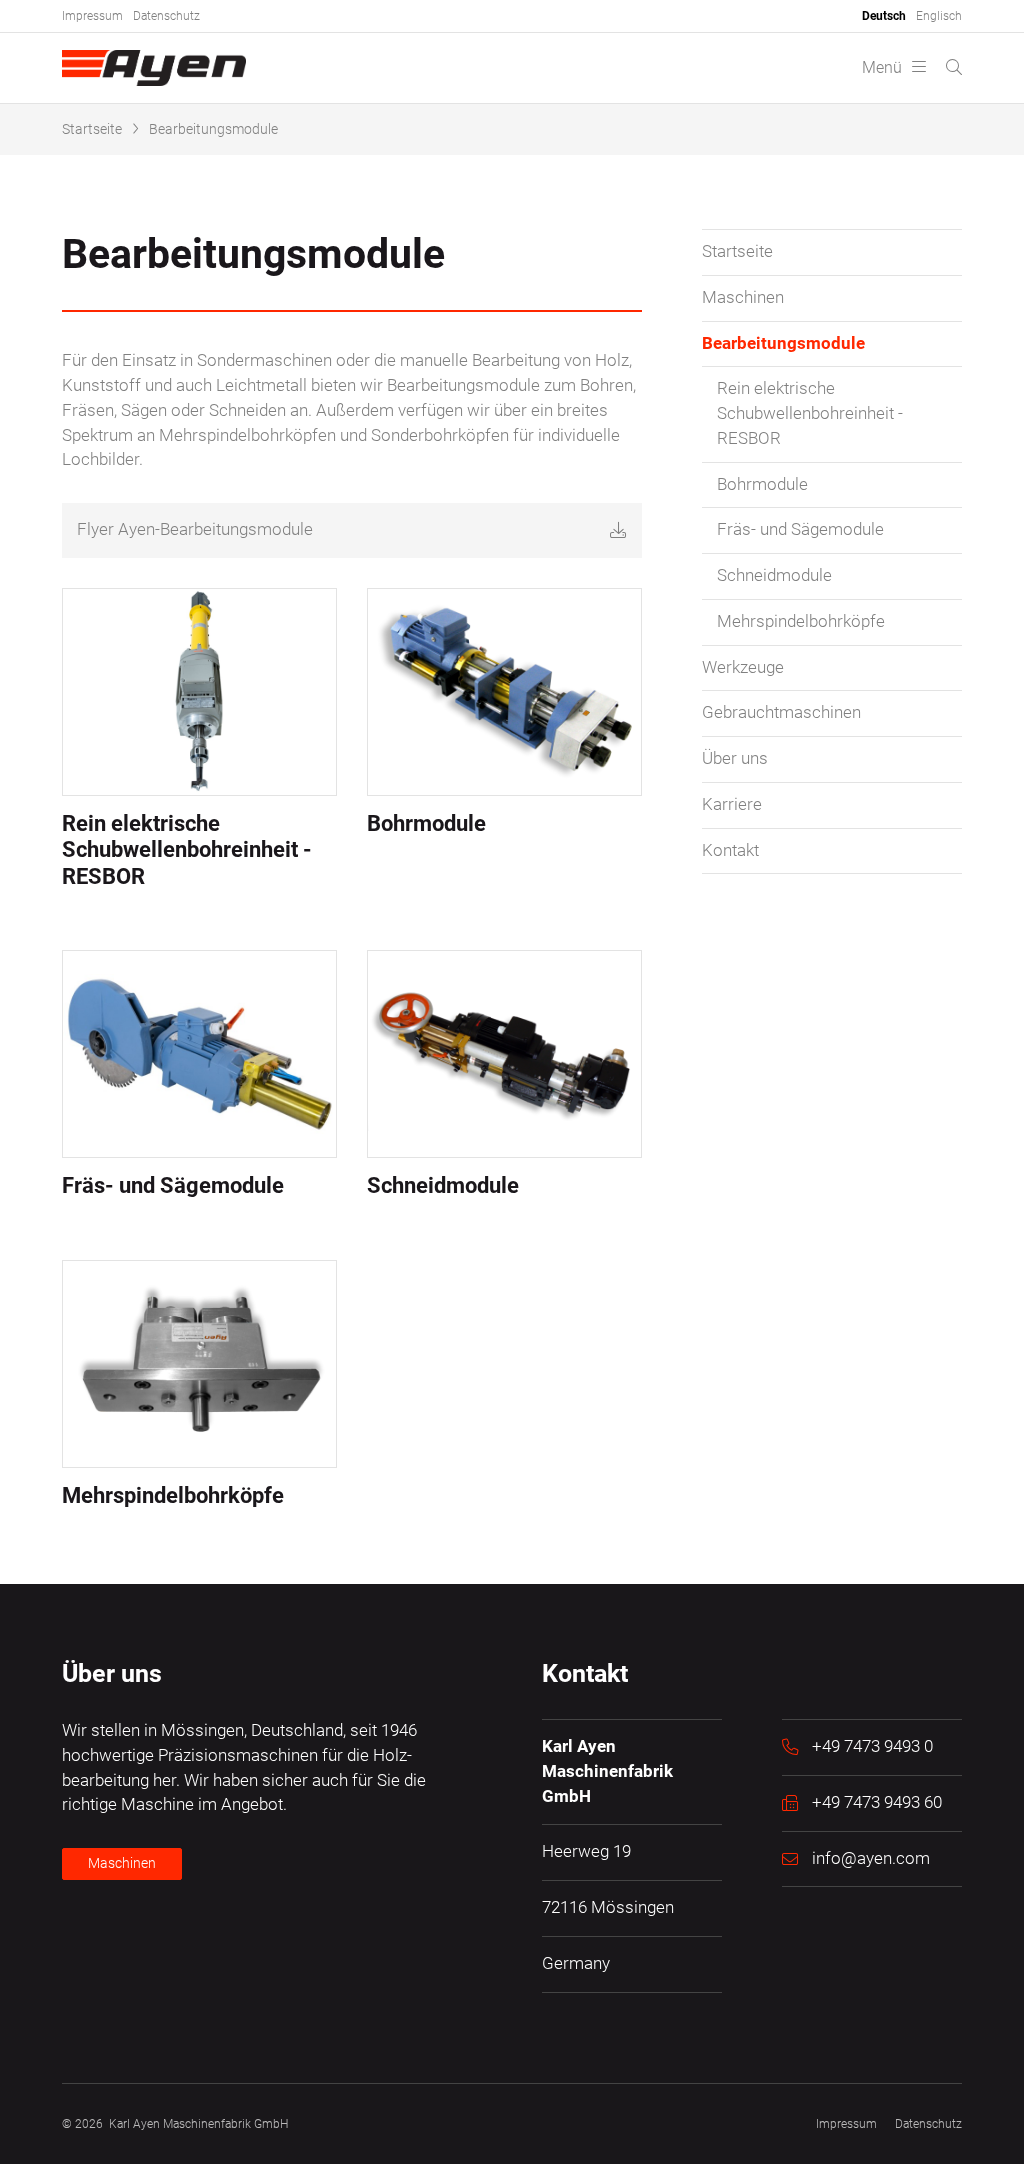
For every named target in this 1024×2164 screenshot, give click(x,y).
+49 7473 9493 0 (872, 1746)
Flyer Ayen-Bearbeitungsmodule (195, 529)
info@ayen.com (871, 1858)
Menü (882, 67)
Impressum (92, 16)
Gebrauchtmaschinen (781, 712)
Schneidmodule (774, 575)
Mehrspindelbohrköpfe (801, 621)
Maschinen (743, 297)
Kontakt (730, 850)
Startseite (92, 129)
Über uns (735, 758)
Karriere (732, 804)
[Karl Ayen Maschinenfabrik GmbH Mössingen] (154, 68)
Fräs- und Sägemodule (800, 529)
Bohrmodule (762, 484)
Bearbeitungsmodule (213, 129)
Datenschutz (166, 16)
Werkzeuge (743, 667)
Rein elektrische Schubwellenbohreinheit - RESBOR (810, 413)
